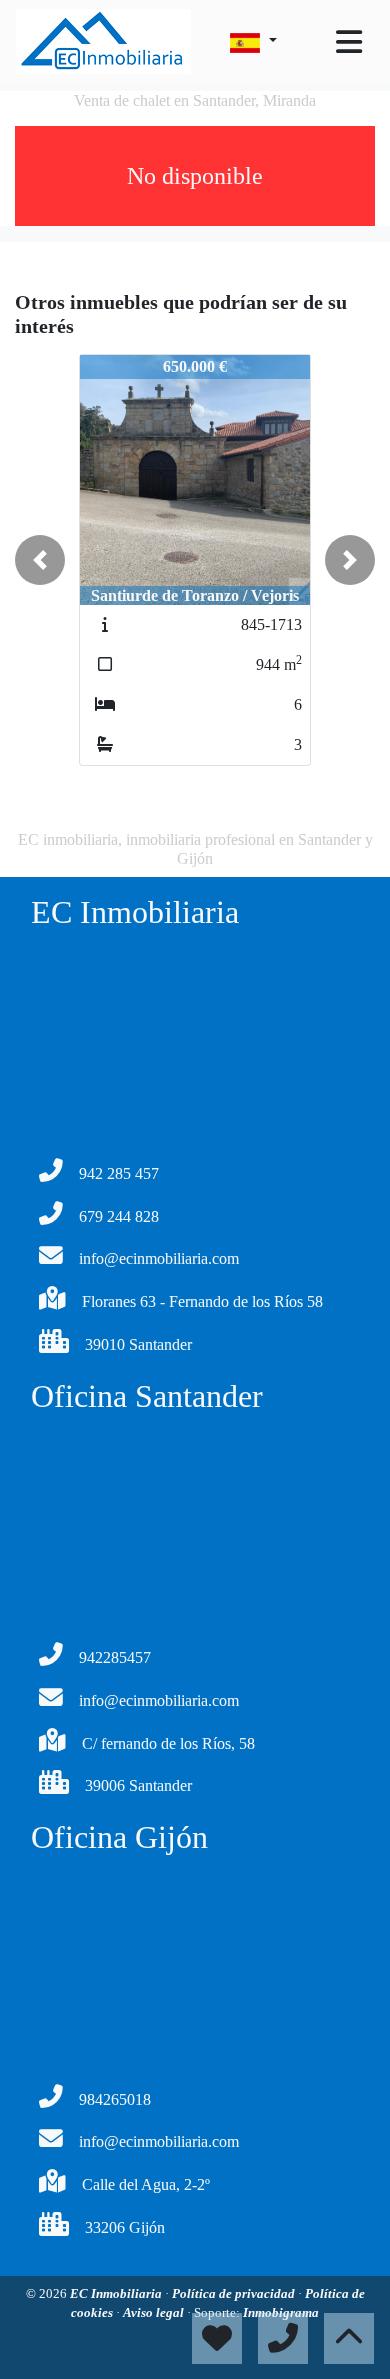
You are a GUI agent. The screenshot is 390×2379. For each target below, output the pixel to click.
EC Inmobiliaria (117, 2293)
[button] (40, 560)
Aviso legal (155, 2312)
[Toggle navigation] (349, 42)
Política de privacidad (235, 2293)
